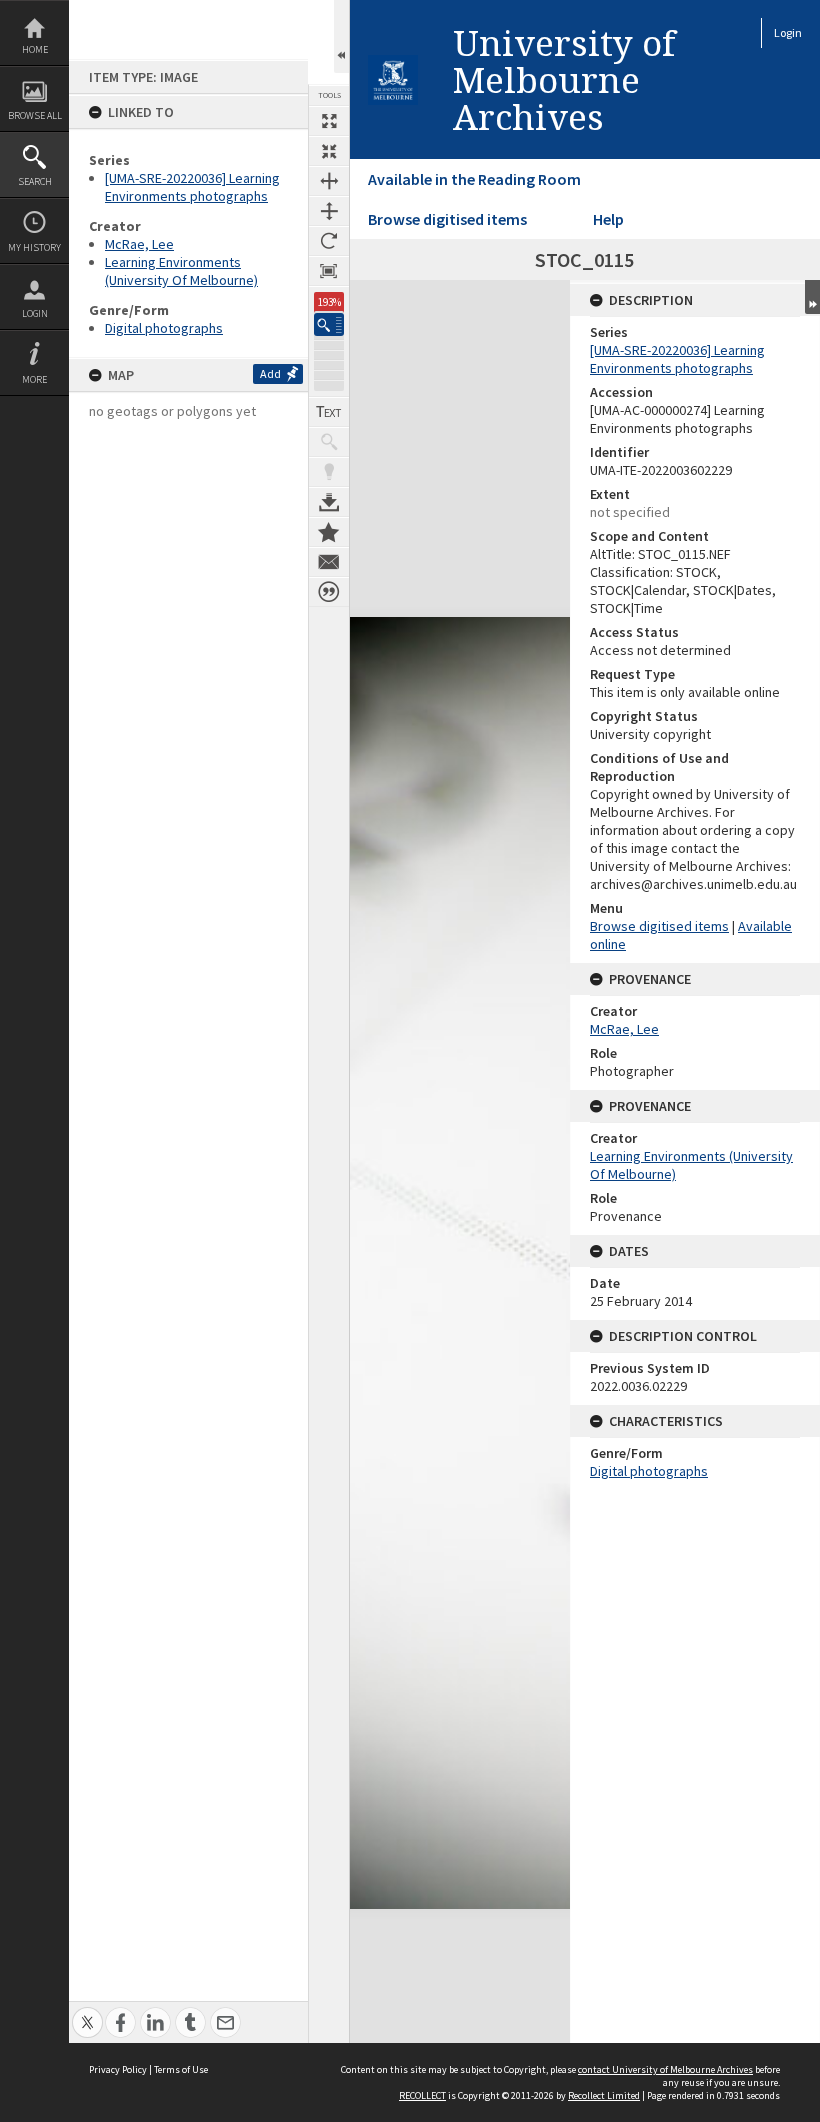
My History (34, 247)
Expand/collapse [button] (812, 297)
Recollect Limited (604, 2095)
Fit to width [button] (329, 181)
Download (329, 502)
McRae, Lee (139, 244)
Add (270, 373)
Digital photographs (164, 328)
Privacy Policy (118, 2069)
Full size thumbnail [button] (329, 121)
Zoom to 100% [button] (329, 271)
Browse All (35, 115)
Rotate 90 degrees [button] (329, 241)
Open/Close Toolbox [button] (341, 36)
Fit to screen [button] (329, 151)
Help (608, 219)
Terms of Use (181, 2069)
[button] (329, 324)
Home (35, 49)
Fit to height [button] (329, 211)
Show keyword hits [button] (329, 442)
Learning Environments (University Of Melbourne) (181, 271)
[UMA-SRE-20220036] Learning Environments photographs (192, 187)
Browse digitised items (447, 219)
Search (35, 181)
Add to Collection (329, 532)
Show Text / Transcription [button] (329, 412)
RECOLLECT (422, 2095)
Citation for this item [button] (329, 592)
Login (35, 313)
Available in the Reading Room (474, 179)
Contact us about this (329, 562)
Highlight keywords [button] (329, 472)
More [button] (34, 379)
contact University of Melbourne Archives (665, 2069)
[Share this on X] (87, 2011)
